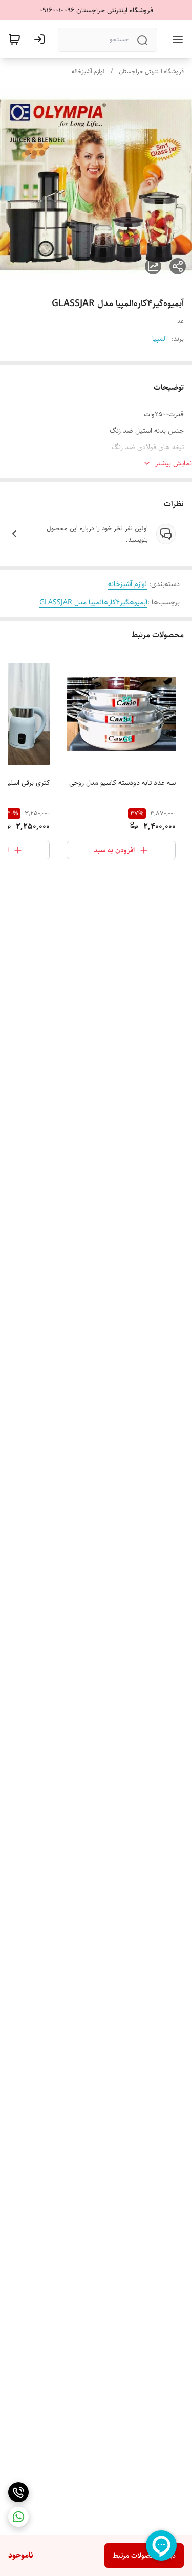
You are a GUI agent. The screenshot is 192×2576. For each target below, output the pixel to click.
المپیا (159, 339)
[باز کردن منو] (176, 39)
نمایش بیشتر (174, 463)
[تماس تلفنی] (18, 2492)
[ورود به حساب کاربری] (41, 39)
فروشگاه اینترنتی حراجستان (151, 71)
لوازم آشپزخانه (88, 71)
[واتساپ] (18, 2517)
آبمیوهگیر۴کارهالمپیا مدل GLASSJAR (93, 602)
